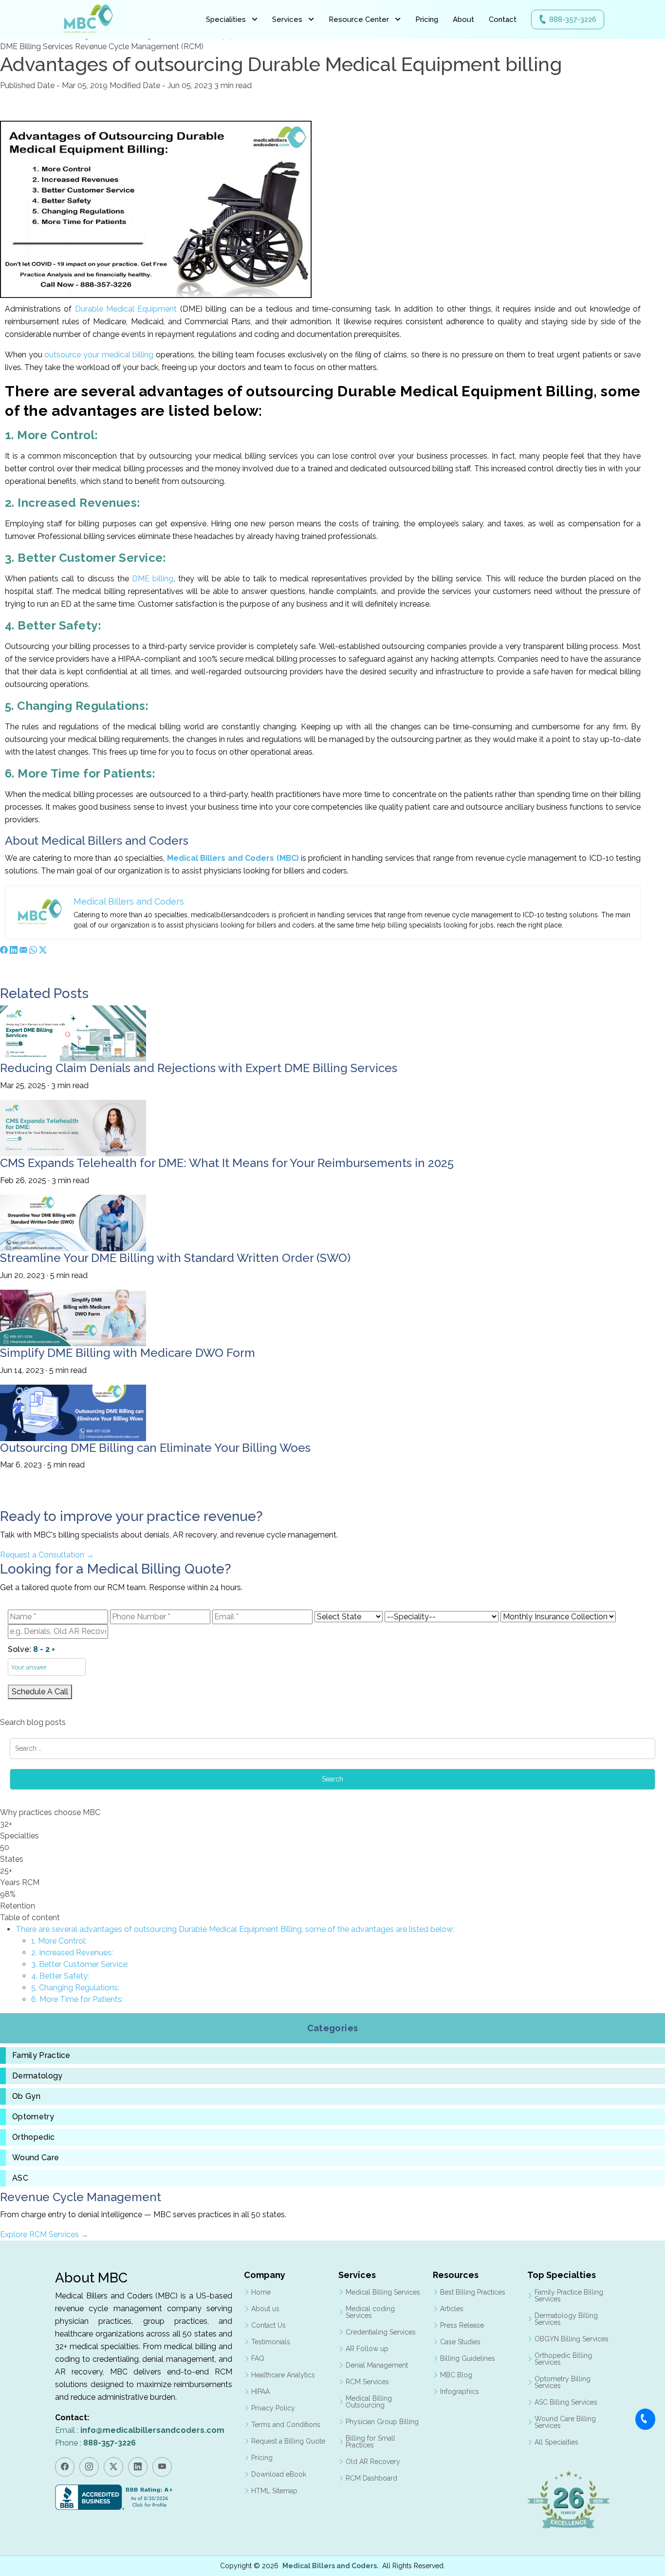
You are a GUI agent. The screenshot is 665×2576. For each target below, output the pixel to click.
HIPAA (260, 2391)
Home (261, 2292)
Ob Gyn (26, 2096)
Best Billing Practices (473, 2292)
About (463, 19)
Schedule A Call (40, 1692)
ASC (20, 2178)
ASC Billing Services (566, 2402)
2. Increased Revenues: (72, 1953)
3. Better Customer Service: (80, 1964)
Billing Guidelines (468, 2358)
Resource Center (359, 19)
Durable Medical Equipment (126, 309)
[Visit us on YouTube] (162, 2467)
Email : (140, 2430)
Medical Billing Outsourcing (369, 2402)
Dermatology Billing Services (566, 2319)
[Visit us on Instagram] (89, 2467)
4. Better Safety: (60, 1976)
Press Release (462, 2325)
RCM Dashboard (371, 2478)
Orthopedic (33, 2137)
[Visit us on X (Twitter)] (113, 2467)
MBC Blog (456, 2375)
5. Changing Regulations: (75, 1988)
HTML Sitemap (274, 2491)
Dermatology (37, 2076)
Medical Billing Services (383, 2292)
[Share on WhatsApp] (33, 950)
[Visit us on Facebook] (65, 2467)
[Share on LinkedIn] (14, 950)
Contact (503, 19)
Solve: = (31, 1649)
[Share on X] (43, 950)
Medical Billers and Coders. (331, 2566)
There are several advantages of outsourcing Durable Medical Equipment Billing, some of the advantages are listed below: (235, 1929)
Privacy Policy (273, 2408)
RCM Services (367, 2382)
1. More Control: (59, 1941)
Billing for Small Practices (370, 2442)
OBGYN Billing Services (572, 2339)
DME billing (153, 579)
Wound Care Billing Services (565, 2422)
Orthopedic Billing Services (563, 2359)
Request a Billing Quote (288, 2441)
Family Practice (41, 2056)
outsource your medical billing (99, 355)
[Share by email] (23, 950)
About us (265, 2309)
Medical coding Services (370, 2312)
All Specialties (556, 2442)
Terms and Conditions (286, 2425)
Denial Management (377, 2365)
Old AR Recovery (373, 2462)
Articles (452, 2309)
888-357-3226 (573, 19)
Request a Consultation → (47, 1555)
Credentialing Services (381, 2332)
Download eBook (279, 2474)
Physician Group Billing (382, 2422)
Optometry (33, 2117)
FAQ (258, 2358)
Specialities (226, 19)
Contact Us (268, 2325)
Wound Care (36, 2158)
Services (287, 19)
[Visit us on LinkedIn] (138, 2467)
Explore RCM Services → (44, 2234)
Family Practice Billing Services (569, 2296)
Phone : (95, 2443)
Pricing (427, 19)
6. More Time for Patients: (77, 1999)
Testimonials (271, 2342)
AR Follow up (367, 2349)
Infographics (460, 2391)
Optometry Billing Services (563, 2382)
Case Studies (460, 2342)
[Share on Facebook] (4, 950)
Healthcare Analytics (283, 2375)
